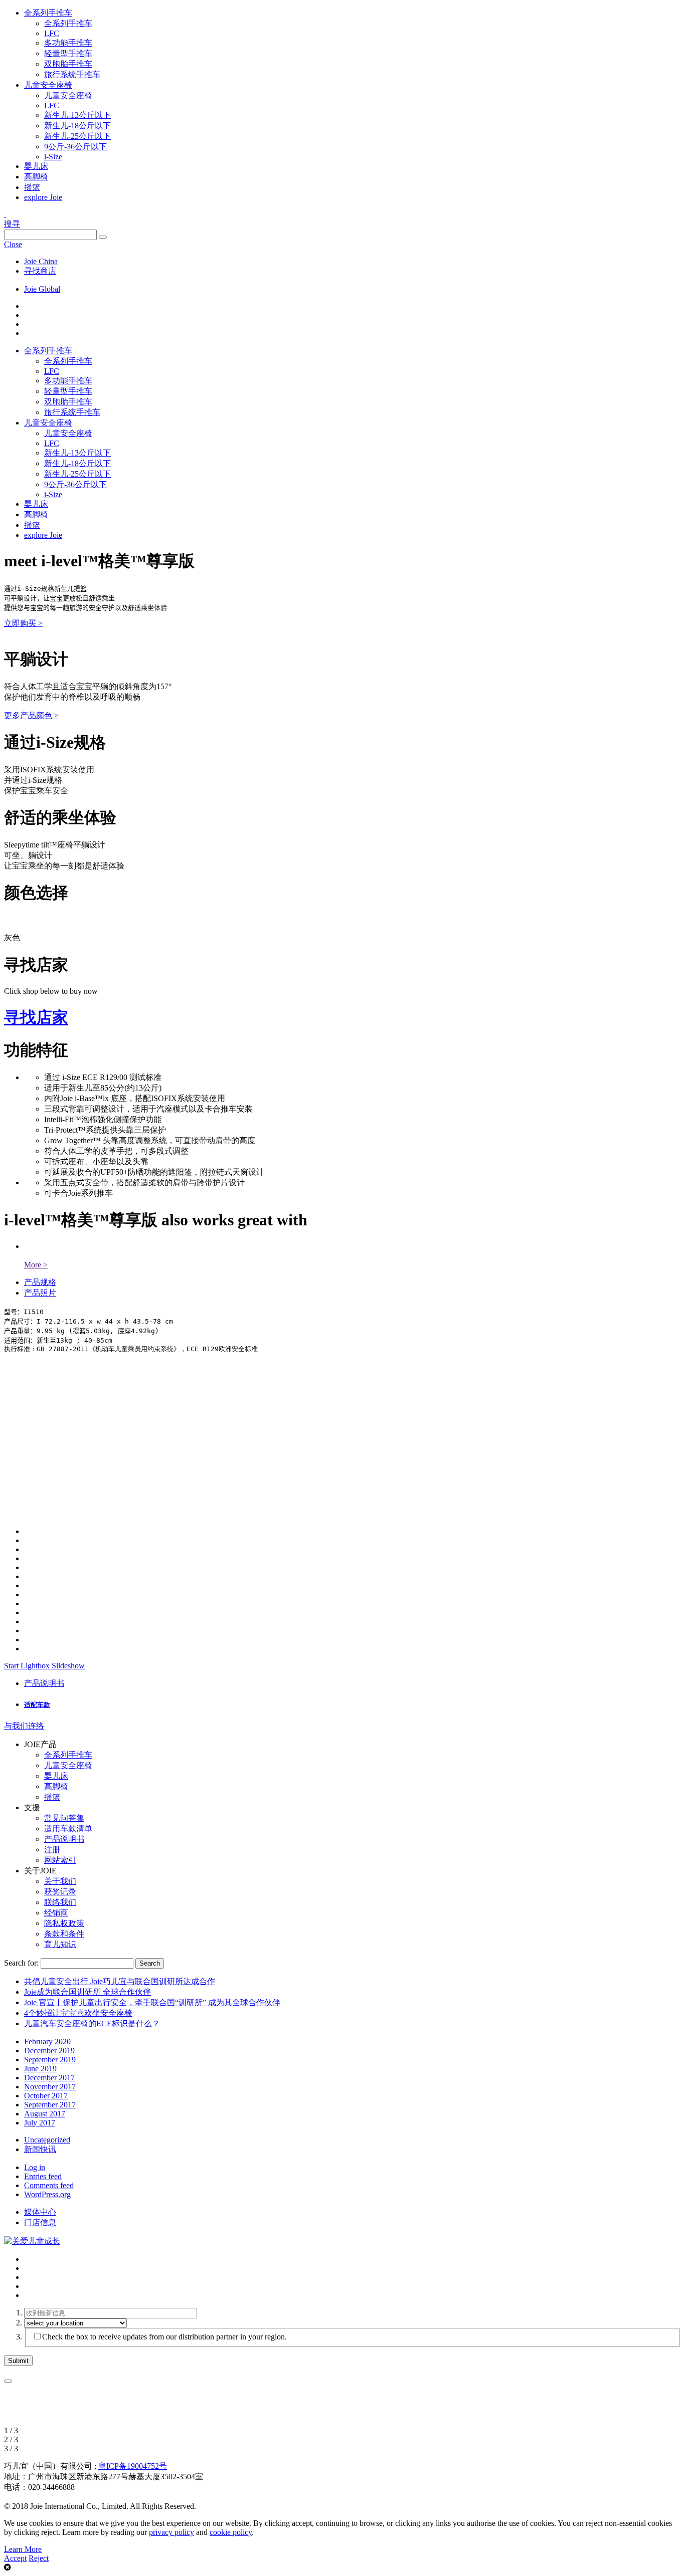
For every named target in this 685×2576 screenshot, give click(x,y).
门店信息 (40, 2222)
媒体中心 (40, 2212)
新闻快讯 (40, 2149)
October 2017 (46, 2096)
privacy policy (172, 2532)
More (36, 1265)
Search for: (21, 1963)
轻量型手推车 (68, 53)
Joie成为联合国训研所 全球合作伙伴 (88, 1992)
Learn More (23, 2549)
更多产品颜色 (31, 715)
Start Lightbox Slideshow (44, 1666)
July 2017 (40, 2123)
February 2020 (47, 2042)
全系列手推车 (48, 13)
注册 (52, 1850)
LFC (52, 33)
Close (13, 244)
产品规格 (40, 1282)
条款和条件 (64, 1934)
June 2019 (40, 2069)
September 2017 (50, 2105)
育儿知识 (60, 1944)
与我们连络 (24, 1726)
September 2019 (50, 2060)
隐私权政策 (64, 1923)
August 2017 (45, 2114)
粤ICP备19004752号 (133, 2466)
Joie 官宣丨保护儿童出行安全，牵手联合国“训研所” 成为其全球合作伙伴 (152, 2002)
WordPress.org (47, 2194)
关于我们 (60, 1881)
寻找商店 (40, 271)
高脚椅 (36, 177)
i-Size (53, 157)
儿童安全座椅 (48, 85)
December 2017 (49, 2078)
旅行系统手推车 (72, 74)
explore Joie (43, 197)
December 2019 (49, 2051)
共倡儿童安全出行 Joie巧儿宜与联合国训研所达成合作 (120, 1981)
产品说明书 (44, 1683)
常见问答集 (64, 1818)
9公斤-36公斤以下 (75, 147)
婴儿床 (36, 166)
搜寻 (12, 224)
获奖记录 (60, 1892)
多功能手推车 (68, 43)
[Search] (103, 237)
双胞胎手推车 (68, 64)
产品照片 (40, 1293)
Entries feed (43, 2176)
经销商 (56, 1913)
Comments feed (49, 2185)
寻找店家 (36, 1017)
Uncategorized (47, 2140)
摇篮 (32, 187)
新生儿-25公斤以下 (77, 136)
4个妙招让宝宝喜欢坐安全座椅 (78, 2013)
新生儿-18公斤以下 (77, 126)
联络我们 (60, 1902)
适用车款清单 (68, 1829)
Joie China (41, 261)
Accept (15, 2558)
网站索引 (60, 1860)
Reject (39, 2558)
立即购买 (23, 623)
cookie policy (231, 2532)
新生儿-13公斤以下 (77, 115)
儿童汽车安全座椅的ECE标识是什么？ (92, 2023)
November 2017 (50, 2087)
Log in (35, 2167)
